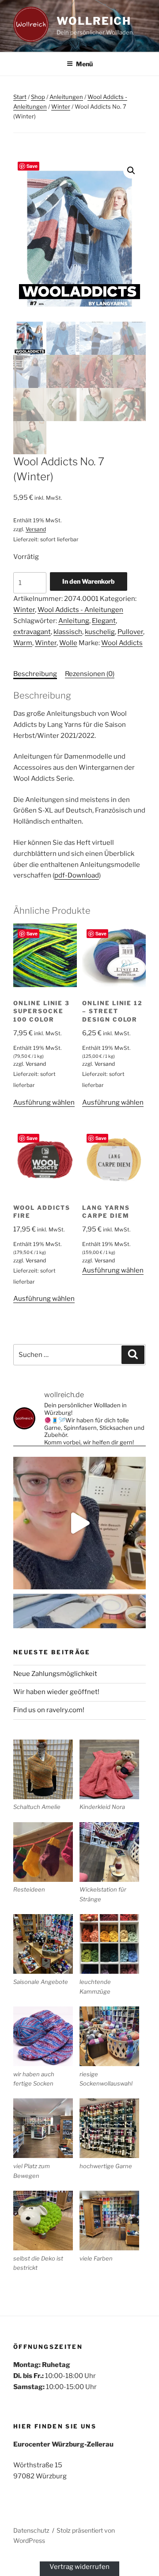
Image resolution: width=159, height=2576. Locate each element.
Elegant (104, 621)
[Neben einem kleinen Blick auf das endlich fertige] (79, 1523)
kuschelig (100, 632)
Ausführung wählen (44, 1102)
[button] (131, 171)
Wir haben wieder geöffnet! (56, 1692)
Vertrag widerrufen (79, 2567)
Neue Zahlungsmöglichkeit (55, 1674)
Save (32, 166)
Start (20, 97)
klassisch (68, 632)
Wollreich (94, 21)
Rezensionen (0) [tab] (90, 674)
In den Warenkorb (89, 581)
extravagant (32, 632)
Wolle (68, 643)
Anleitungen (66, 97)
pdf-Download (77, 875)
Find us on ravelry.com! (49, 1710)
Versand (36, 529)
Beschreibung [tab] (35, 674)
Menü (84, 64)
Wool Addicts (122, 643)
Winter (61, 106)
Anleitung (74, 621)
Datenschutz (31, 2530)
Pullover (130, 632)
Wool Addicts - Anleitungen (80, 610)
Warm (23, 643)
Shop (38, 97)
